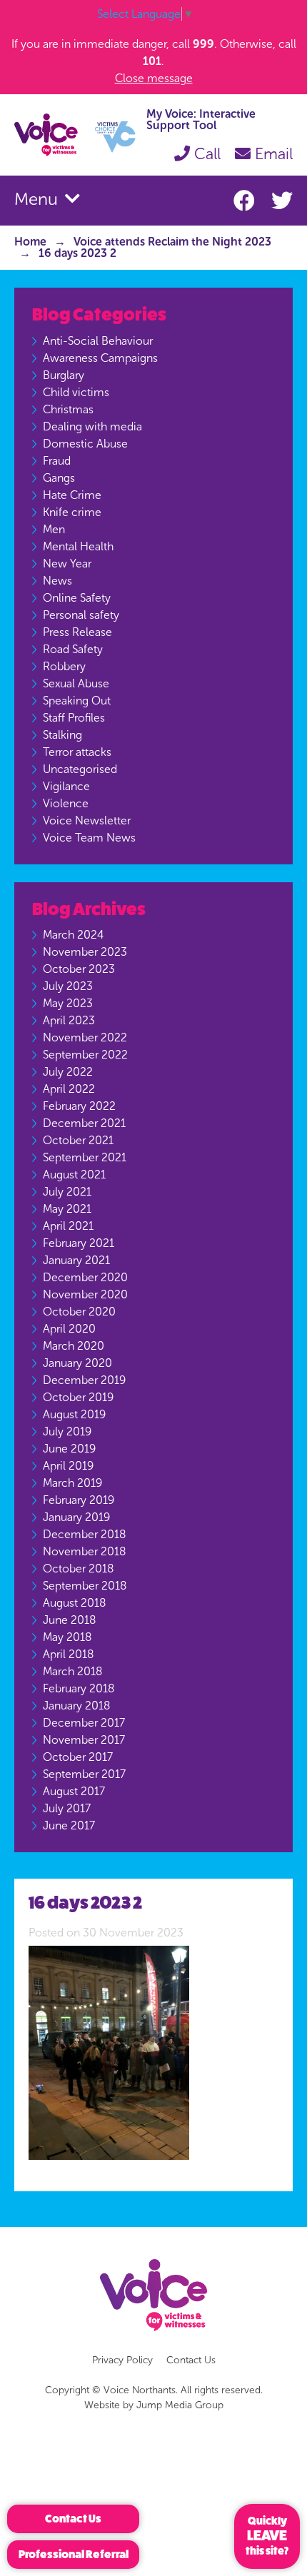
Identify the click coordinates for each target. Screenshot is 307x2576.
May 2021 (67, 1209)
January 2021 (76, 1260)
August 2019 (74, 1414)
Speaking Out (77, 701)
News (57, 581)
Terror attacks (77, 752)
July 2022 (68, 1072)
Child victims (76, 392)
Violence (66, 803)
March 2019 (72, 1483)
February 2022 (79, 1106)
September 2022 (85, 1055)
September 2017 (84, 1774)
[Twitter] (282, 201)
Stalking (62, 735)
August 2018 (74, 1603)
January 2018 (76, 1706)
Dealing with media (92, 426)
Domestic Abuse (85, 444)
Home (30, 242)
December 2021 (84, 1123)
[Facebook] (247, 201)
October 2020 (79, 1312)
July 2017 (67, 1808)
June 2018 (69, 1620)
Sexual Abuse (76, 683)
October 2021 (78, 1140)
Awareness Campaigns (100, 358)
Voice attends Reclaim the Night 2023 (172, 242)
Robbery (64, 666)
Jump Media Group (180, 2405)
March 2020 (74, 1346)
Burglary (64, 375)
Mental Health (78, 546)
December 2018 (84, 1534)
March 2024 (73, 935)
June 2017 (69, 1825)
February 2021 (79, 1243)
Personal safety (81, 615)
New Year (67, 564)
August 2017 (74, 1791)
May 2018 (67, 1637)
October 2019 (78, 1397)
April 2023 (69, 1020)
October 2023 (79, 969)
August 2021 (74, 1175)
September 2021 (85, 1157)
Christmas (68, 409)
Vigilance (66, 786)
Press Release (77, 632)
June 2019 (69, 1449)
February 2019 (79, 1500)
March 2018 (72, 1671)
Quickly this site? (267, 2536)
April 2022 (69, 1089)
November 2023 (85, 952)
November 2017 (84, 1740)
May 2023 (68, 1003)
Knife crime (72, 512)
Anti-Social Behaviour (98, 341)
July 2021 (67, 1192)
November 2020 (85, 1294)
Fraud (57, 461)
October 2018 (78, 1569)
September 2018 (85, 1586)
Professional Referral (74, 2554)
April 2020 (69, 1329)
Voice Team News (89, 838)
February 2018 (79, 1688)
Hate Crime (72, 495)
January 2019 (76, 1517)
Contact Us (191, 2360)
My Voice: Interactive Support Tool (201, 120)
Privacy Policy (122, 2360)
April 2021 (68, 1226)
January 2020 (77, 1363)
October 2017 (78, 1757)
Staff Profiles (74, 718)
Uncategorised (80, 769)
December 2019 (84, 1380)
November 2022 (85, 1037)
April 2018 (68, 1654)
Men (54, 529)
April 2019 (68, 1466)
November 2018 (84, 1551)
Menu (38, 199)
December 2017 (84, 1723)
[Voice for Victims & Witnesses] (75, 134)
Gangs (59, 478)
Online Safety (77, 598)
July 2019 (67, 1431)
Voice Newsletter (87, 820)
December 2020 (85, 1277)
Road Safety (73, 649)
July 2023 (68, 986)
